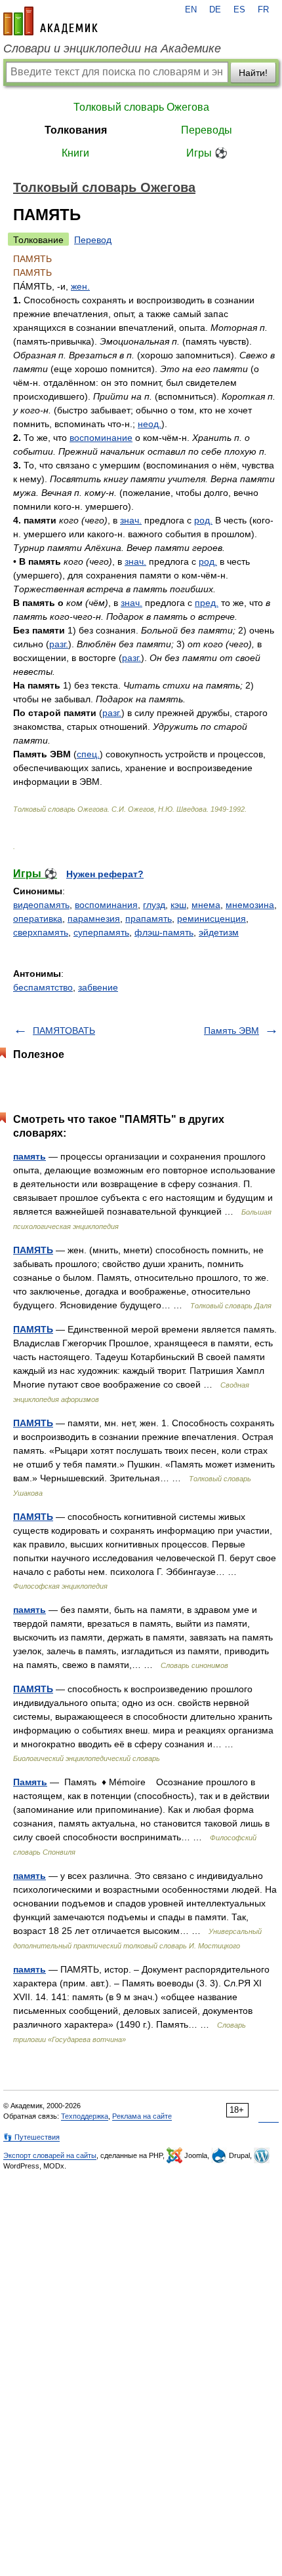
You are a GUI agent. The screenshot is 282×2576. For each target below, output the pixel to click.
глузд (154, 905)
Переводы (207, 130)
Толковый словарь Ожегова (141, 107)
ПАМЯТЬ (33, 1250)
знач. (131, 520)
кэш (178, 905)
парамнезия (94, 919)
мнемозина (250, 905)
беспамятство (43, 987)
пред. (207, 603)
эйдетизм (219, 932)
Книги (75, 153)
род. (203, 520)
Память (30, 1782)
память (30, 1156)
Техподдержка (85, 2116)
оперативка (38, 919)
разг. (59, 644)
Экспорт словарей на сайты (50, 2155)
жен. (80, 286)
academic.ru (50, 21)
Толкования (76, 130)
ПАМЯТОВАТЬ (64, 1031)
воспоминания (106, 905)
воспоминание (101, 438)
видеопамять (41, 905)
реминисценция (211, 919)
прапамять (149, 919)
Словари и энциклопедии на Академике (112, 48)
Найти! (253, 73)
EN (191, 10)
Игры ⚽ (207, 153)
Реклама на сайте (142, 2116)
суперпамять (101, 932)
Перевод (93, 240)
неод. (150, 424)
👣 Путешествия (31, 2137)
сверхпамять (41, 932)
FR (263, 10)
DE (215, 10)
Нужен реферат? (105, 874)
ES (239, 10)
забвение (98, 987)
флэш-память (164, 932)
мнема (206, 905)
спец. (88, 754)
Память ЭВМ (232, 1031)
